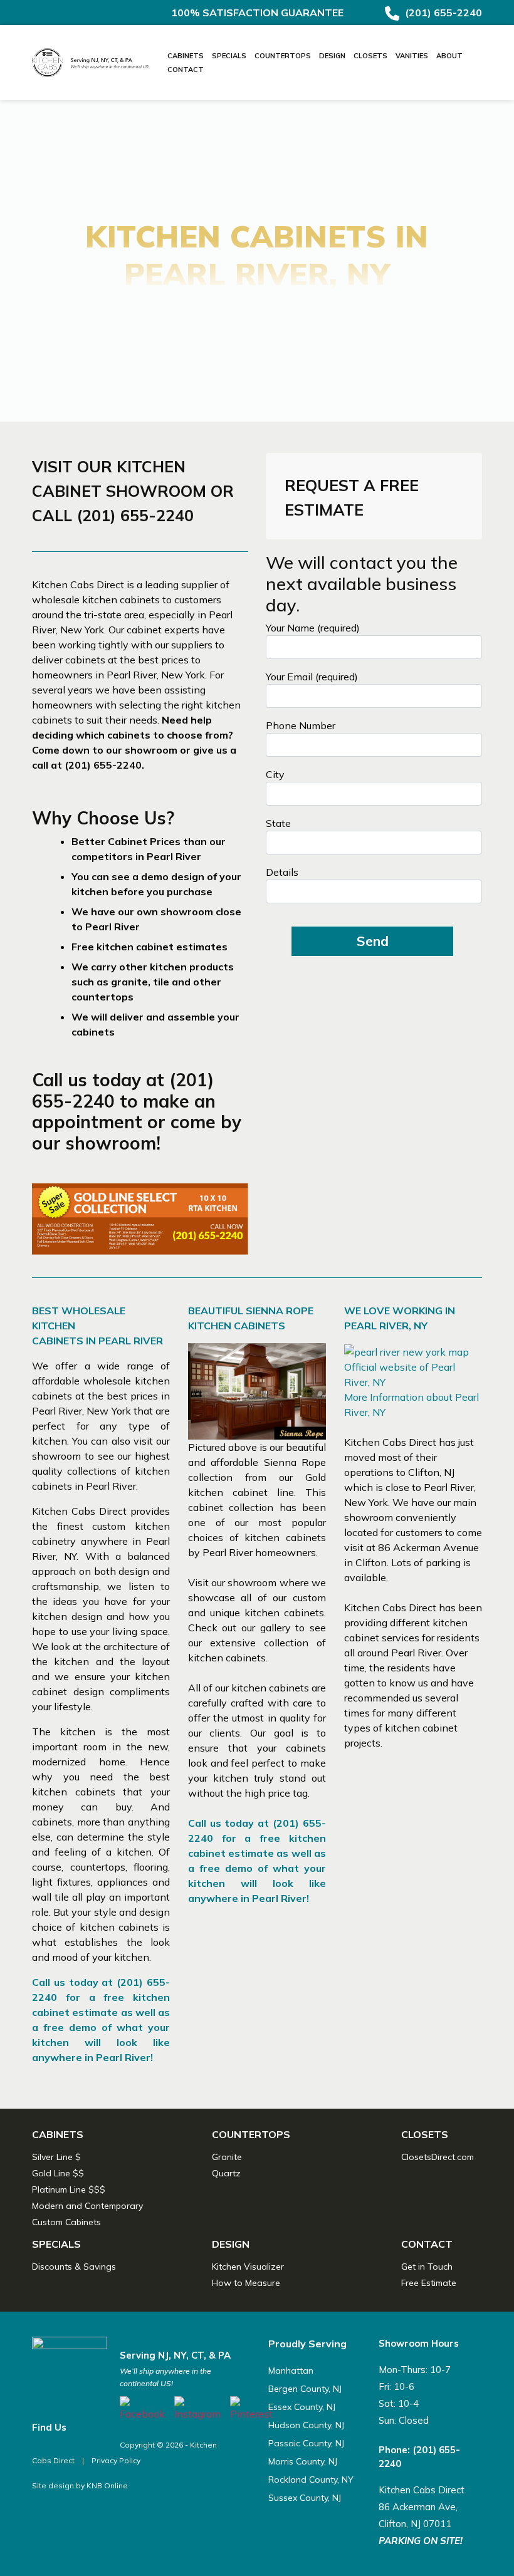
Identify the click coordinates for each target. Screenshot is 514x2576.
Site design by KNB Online (80, 2485)
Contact (186, 70)
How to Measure (246, 2283)
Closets (370, 56)
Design (332, 56)
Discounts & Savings (74, 2267)
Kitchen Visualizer (248, 2267)
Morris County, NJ (303, 2461)
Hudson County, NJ (306, 2425)
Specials (229, 56)
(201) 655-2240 (442, 13)
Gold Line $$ (58, 2173)
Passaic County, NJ (306, 2443)
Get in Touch (427, 2267)
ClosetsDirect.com (438, 2157)
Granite (227, 2157)
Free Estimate (429, 2283)
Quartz (226, 2173)
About (449, 56)
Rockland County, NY (311, 2480)
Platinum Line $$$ (69, 2189)
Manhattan (291, 2371)
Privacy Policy (116, 2460)
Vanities (412, 56)
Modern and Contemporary (87, 2206)
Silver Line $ (56, 2157)
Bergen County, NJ (305, 2389)
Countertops (283, 56)
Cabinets (186, 56)
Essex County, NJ (302, 2407)
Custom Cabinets (66, 2222)
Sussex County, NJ (305, 2498)
